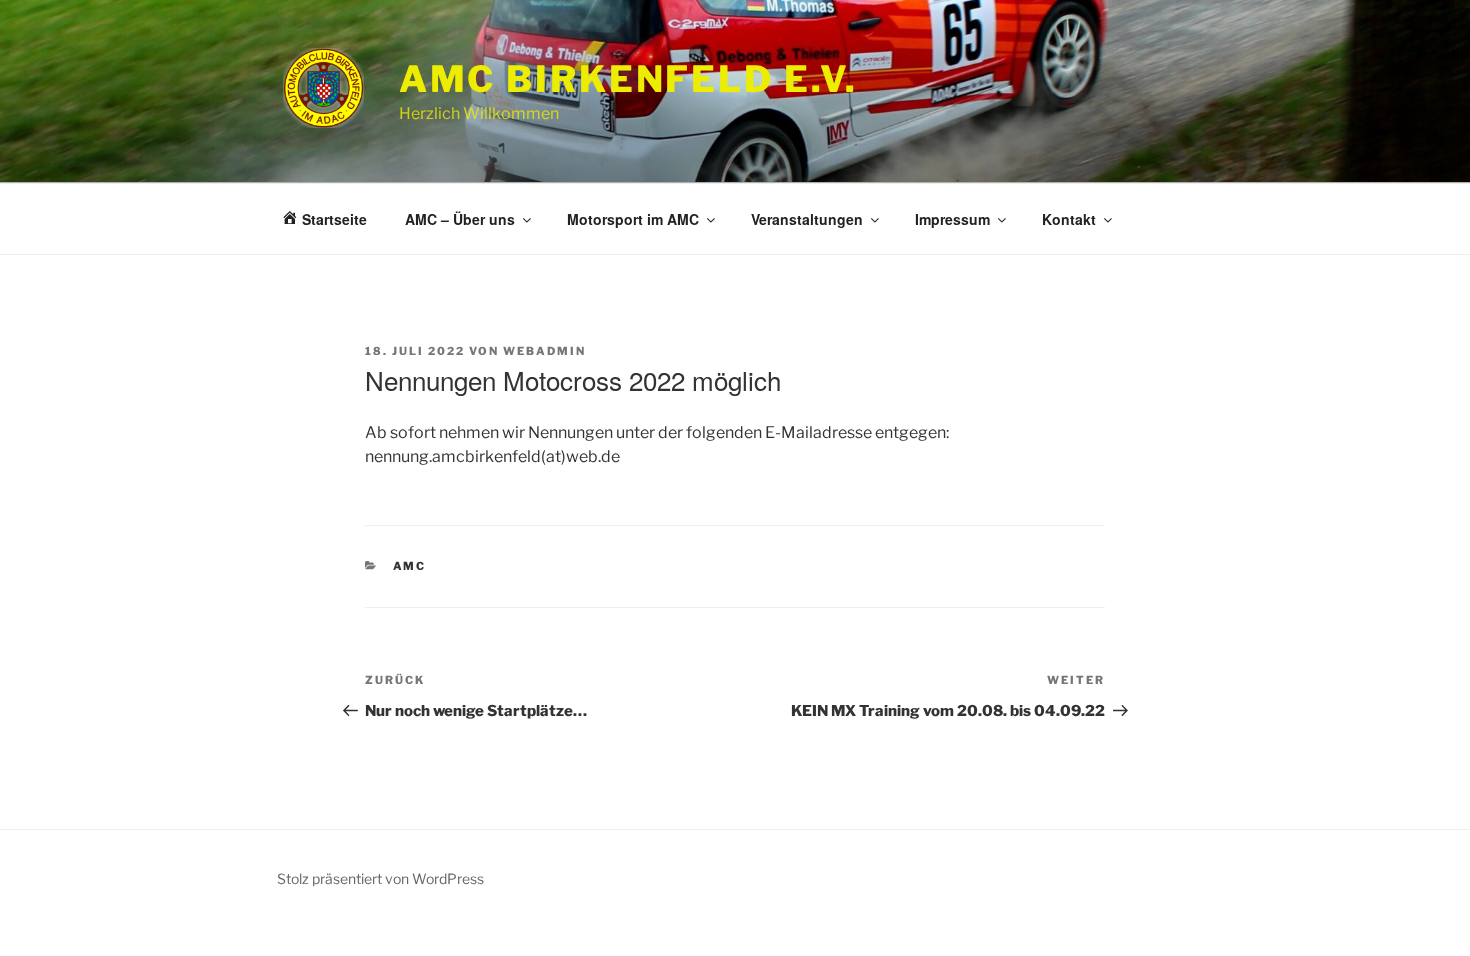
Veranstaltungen (807, 219)
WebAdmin (544, 351)
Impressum (952, 219)
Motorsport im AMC (633, 219)
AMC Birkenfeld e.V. (629, 79)
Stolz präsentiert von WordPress (380, 878)
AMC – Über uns (460, 219)
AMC (410, 566)
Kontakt (1069, 219)
